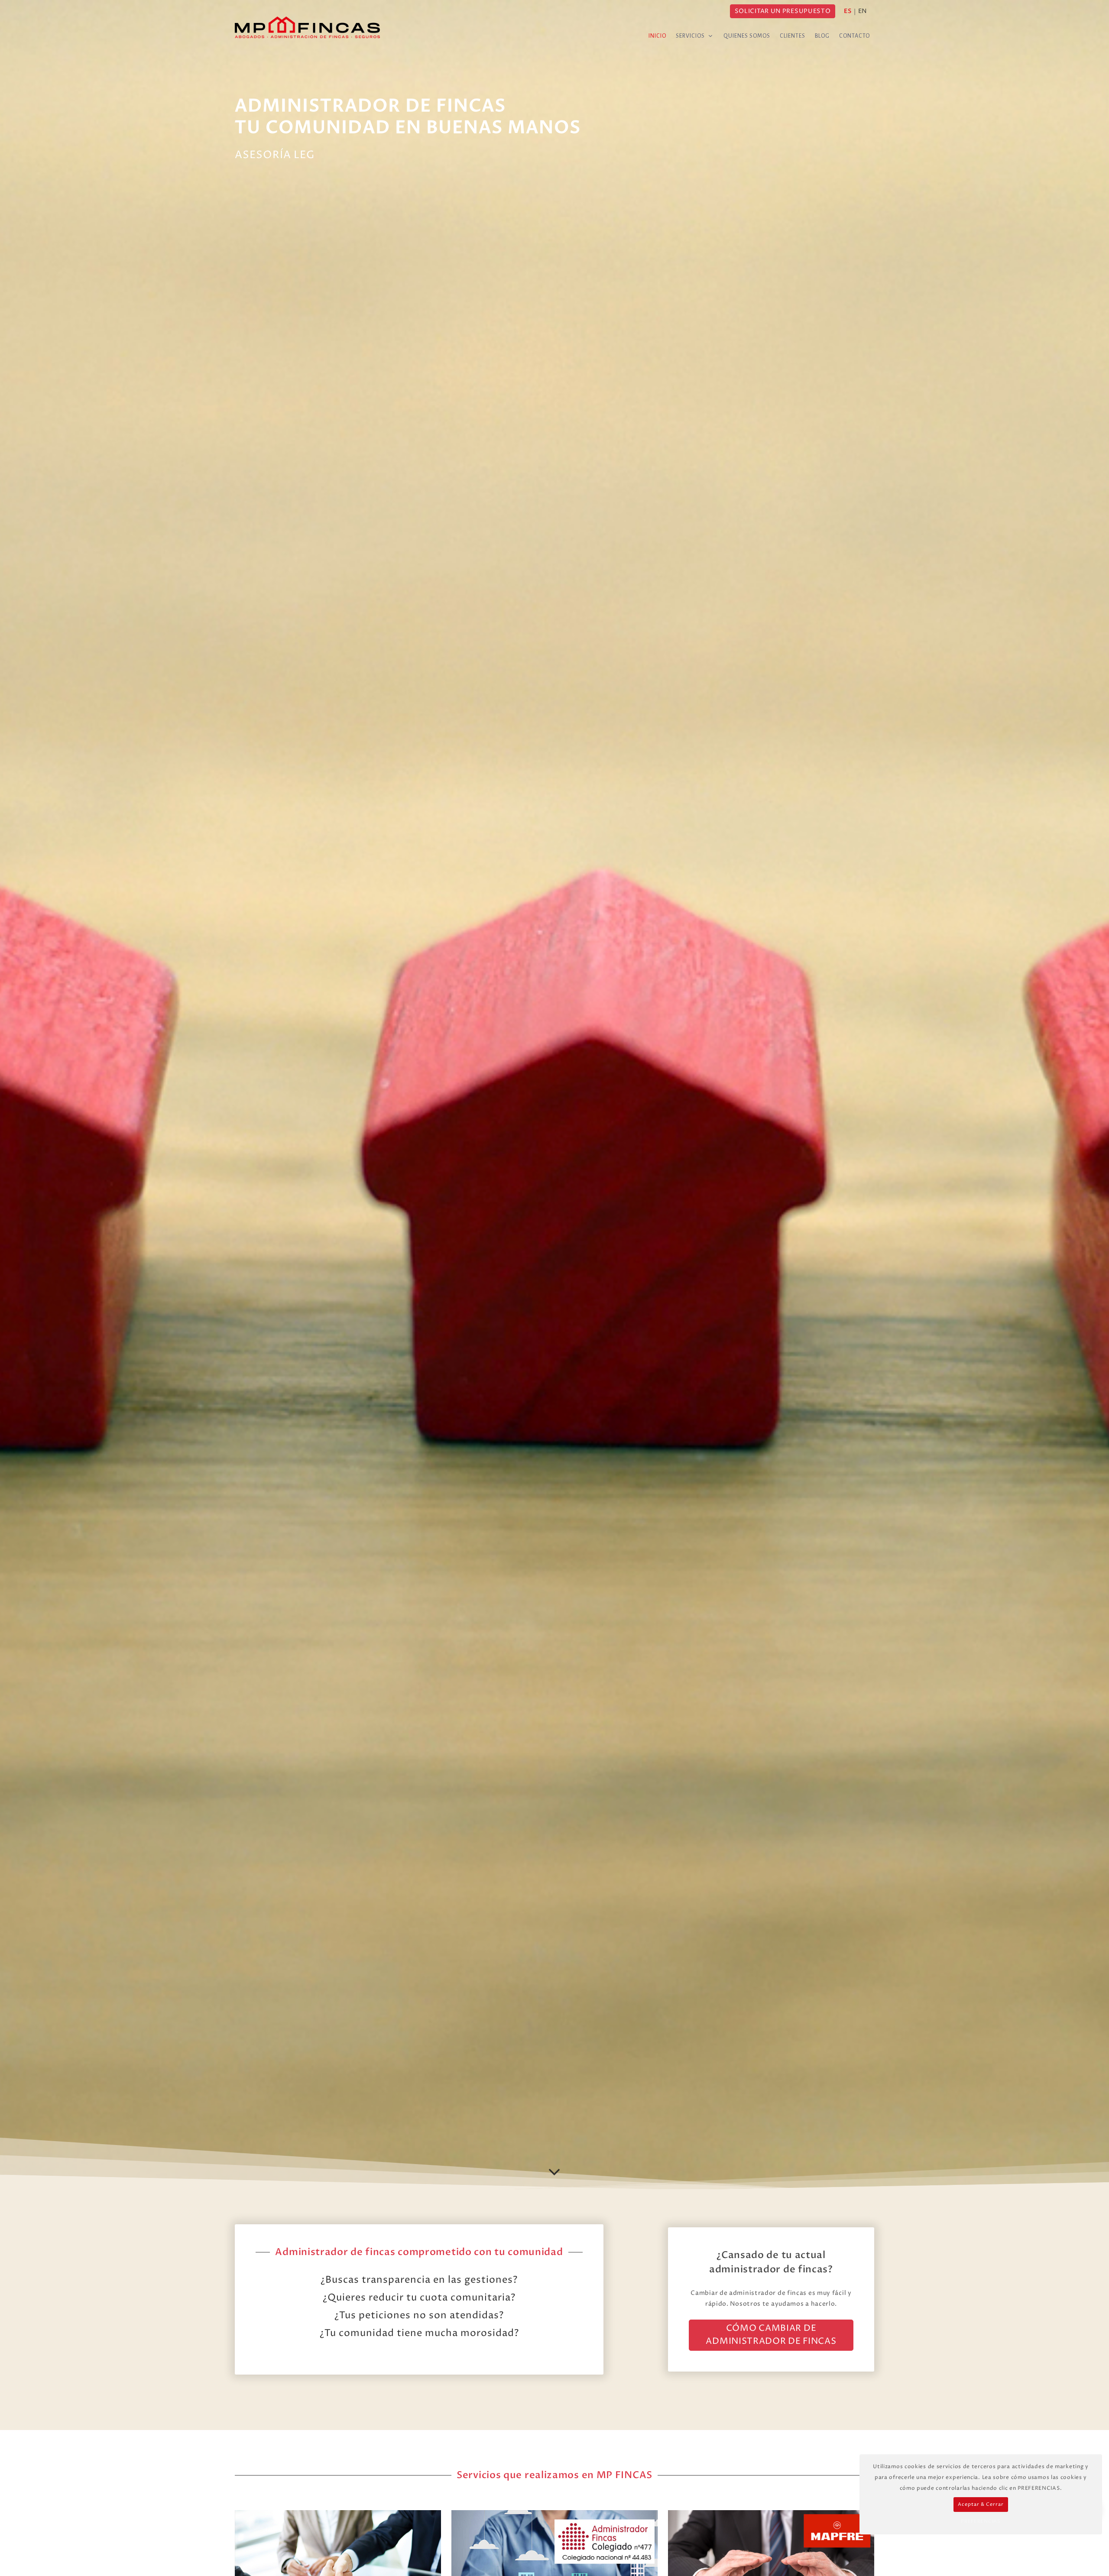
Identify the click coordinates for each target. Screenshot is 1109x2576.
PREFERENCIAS (981, 2521)
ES (848, 11)
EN (863, 11)
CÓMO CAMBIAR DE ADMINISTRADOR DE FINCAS (771, 2335)
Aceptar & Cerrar (981, 2504)
